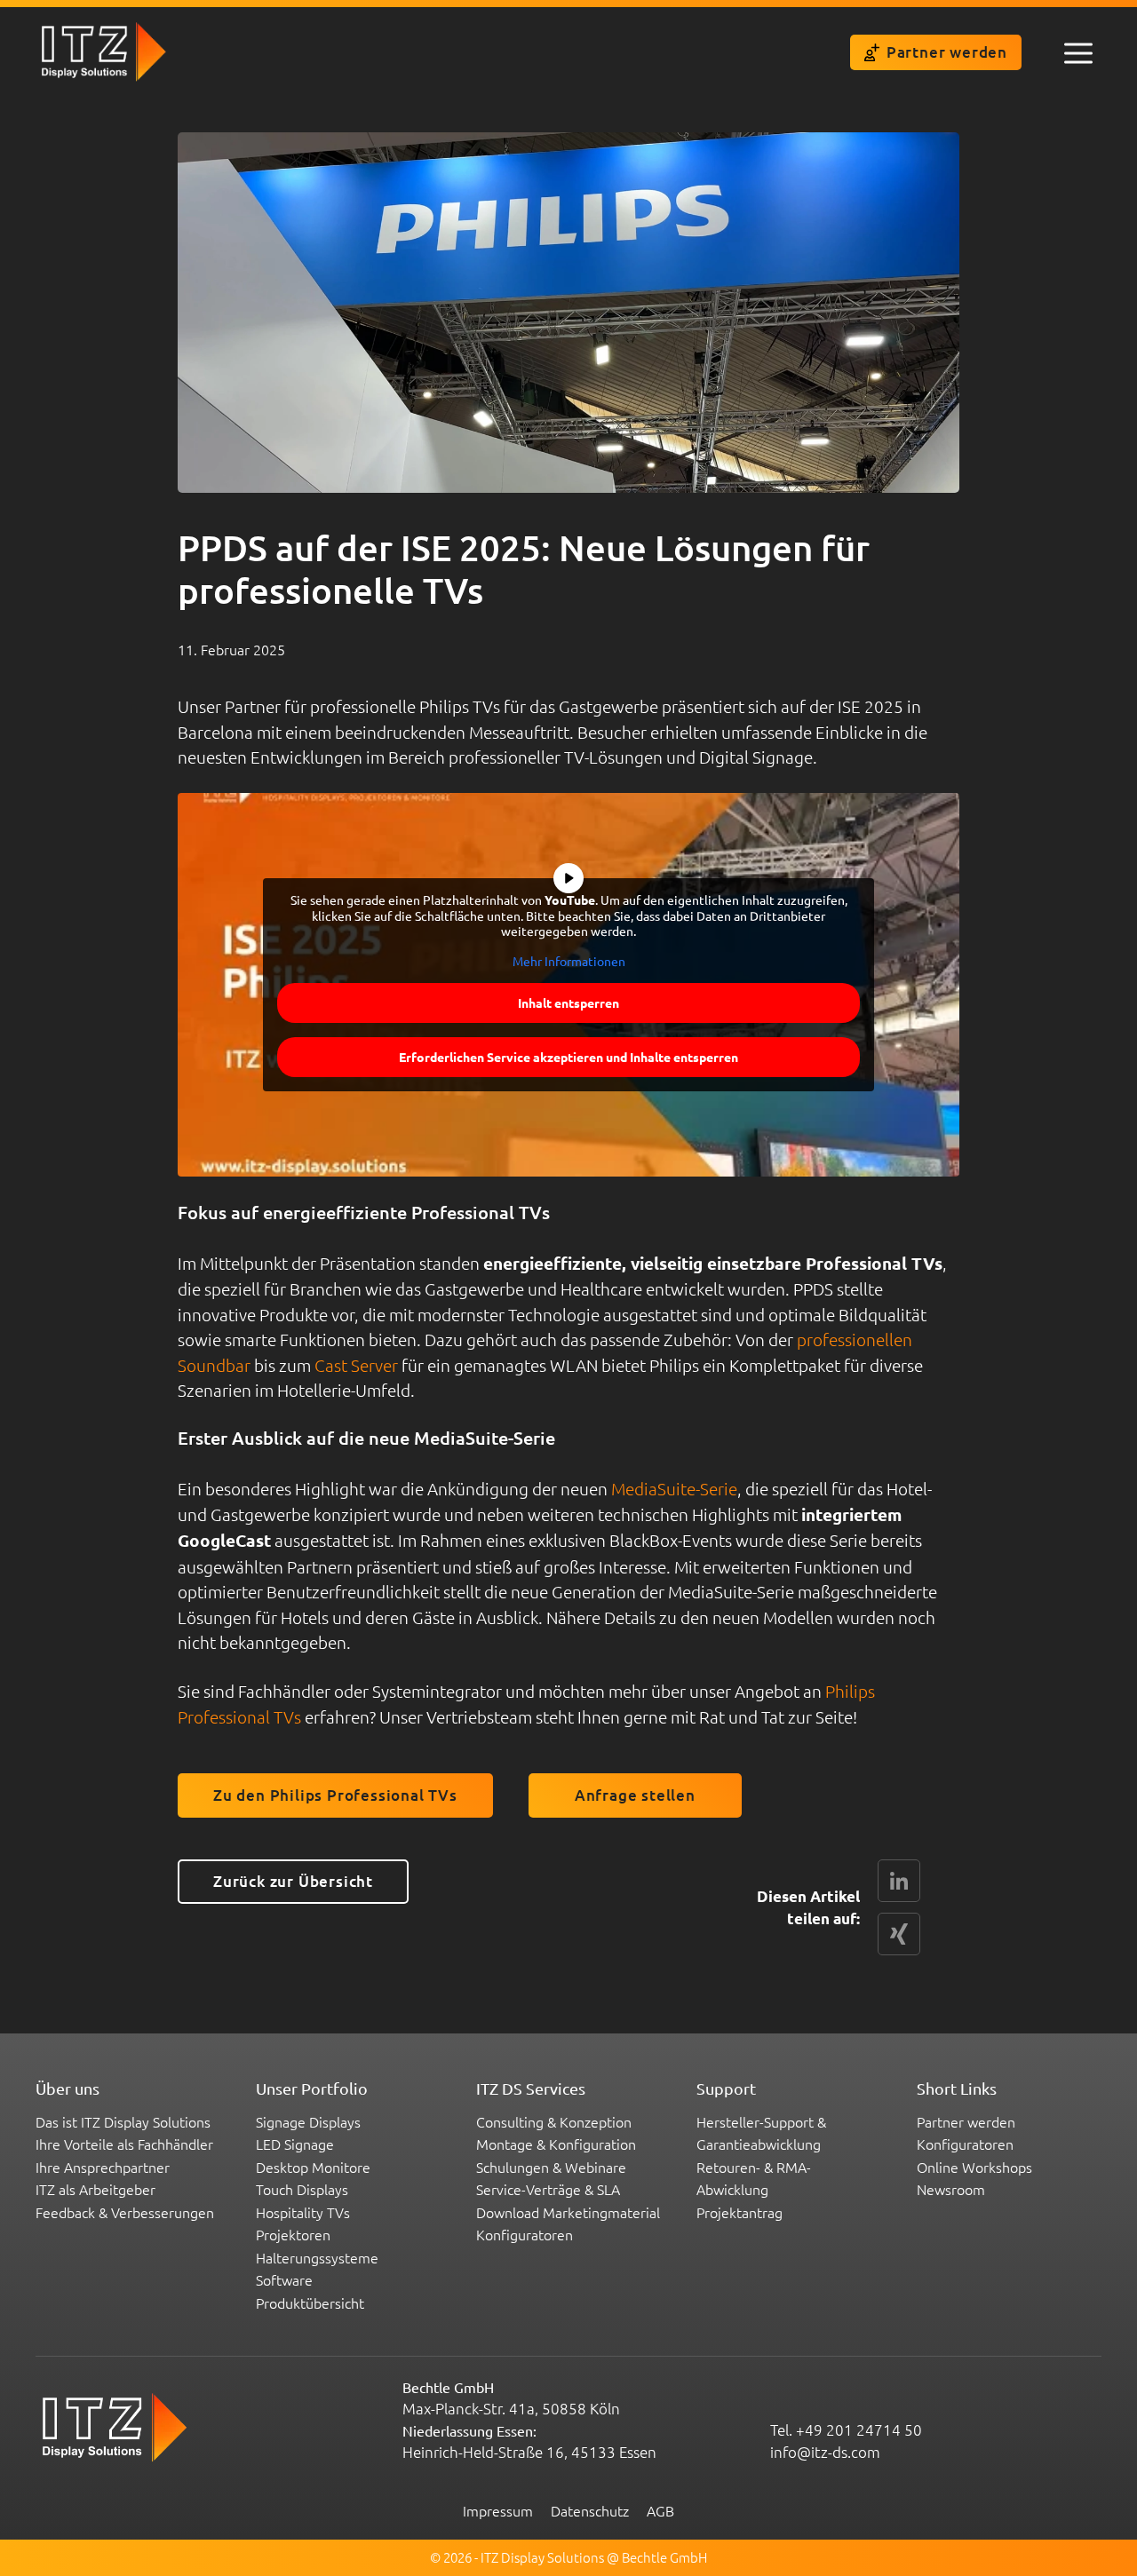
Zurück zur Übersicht (293, 1881)
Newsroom (951, 2189)
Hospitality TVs (303, 2212)
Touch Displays (302, 2189)
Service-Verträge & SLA (548, 2189)
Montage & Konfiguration (556, 2144)
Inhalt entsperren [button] (568, 1003)
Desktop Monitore (313, 2167)
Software (284, 2279)
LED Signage (295, 2144)
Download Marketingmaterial (568, 2212)
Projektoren (293, 2234)
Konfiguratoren (525, 2234)
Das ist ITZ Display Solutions (123, 2121)
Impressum (498, 2510)
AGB (660, 2510)
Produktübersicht (310, 2303)
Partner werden (947, 52)
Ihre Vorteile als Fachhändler (124, 2144)
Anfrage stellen (635, 1795)
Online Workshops (974, 2167)
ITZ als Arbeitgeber (95, 2189)
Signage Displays (308, 2121)
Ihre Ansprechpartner (103, 2167)
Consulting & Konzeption (554, 2121)
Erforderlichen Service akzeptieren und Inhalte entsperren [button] (568, 1057)
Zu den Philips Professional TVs (335, 1795)
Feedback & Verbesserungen (125, 2212)
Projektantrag (739, 2212)
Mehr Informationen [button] (569, 961)
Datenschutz (590, 2510)
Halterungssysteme (317, 2257)
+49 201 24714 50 (859, 2429)
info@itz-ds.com (825, 2452)
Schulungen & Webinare (551, 2167)
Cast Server (356, 1365)
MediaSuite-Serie (674, 1488)
